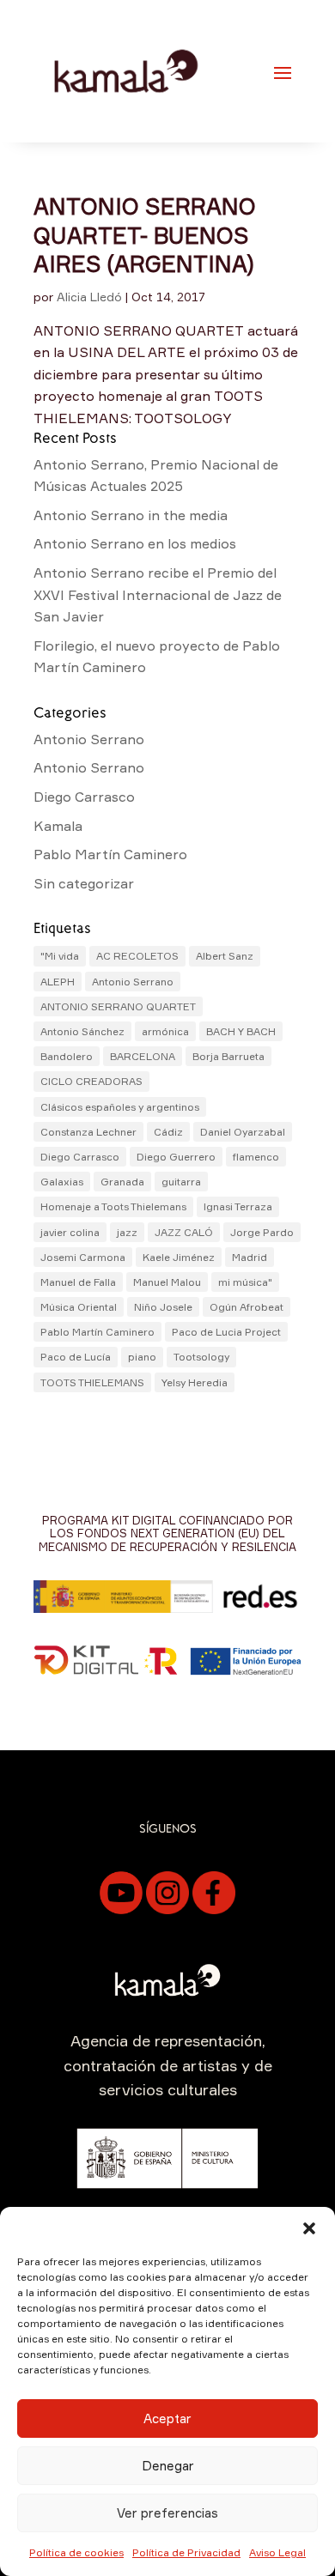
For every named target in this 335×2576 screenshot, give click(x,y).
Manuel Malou (167, 1282)
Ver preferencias (167, 2513)
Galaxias (62, 1182)
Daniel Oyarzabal (243, 1132)
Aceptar (167, 2418)
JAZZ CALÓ (184, 1232)
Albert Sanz (225, 956)
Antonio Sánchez (82, 1031)
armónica (165, 1031)
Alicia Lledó (89, 297)
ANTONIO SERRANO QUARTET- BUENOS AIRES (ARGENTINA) (145, 235)
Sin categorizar (84, 883)
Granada (122, 1182)
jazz (127, 1232)
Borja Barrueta (228, 1056)
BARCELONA (143, 1056)
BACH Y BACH (241, 1031)
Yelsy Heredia (195, 1382)
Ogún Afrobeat (247, 1307)
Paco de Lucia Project (226, 1332)
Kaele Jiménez (179, 1257)
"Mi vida (60, 956)
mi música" (245, 1282)
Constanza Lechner (88, 1132)
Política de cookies (76, 2552)
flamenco (256, 1157)
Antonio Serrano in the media (131, 515)
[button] (309, 2228)
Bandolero (67, 1056)
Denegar (168, 2466)
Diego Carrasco (84, 797)
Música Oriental (79, 1307)
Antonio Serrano (89, 739)
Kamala (58, 826)
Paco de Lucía (76, 1357)
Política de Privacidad (186, 2552)
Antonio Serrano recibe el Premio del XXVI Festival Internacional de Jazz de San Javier (158, 594)
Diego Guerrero (176, 1157)
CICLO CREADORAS (91, 1081)
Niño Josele (163, 1307)
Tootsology (201, 1357)
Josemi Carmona (83, 1257)
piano (142, 1357)
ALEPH (58, 982)
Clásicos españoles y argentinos (120, 1107)
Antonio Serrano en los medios (135, 543)
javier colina (70, 1232)
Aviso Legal (277, 2552)
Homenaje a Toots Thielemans (113, 1206)
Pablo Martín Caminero (110, 854)
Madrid (250, 1257)
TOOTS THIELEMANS (92, 1382)
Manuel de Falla (78, 1282)
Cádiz (168, 1132)
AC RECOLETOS (137, 956)
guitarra (181, 1182)
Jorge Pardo (262, 1232)
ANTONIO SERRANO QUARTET (118, 1006)
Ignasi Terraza (238, 1206)
